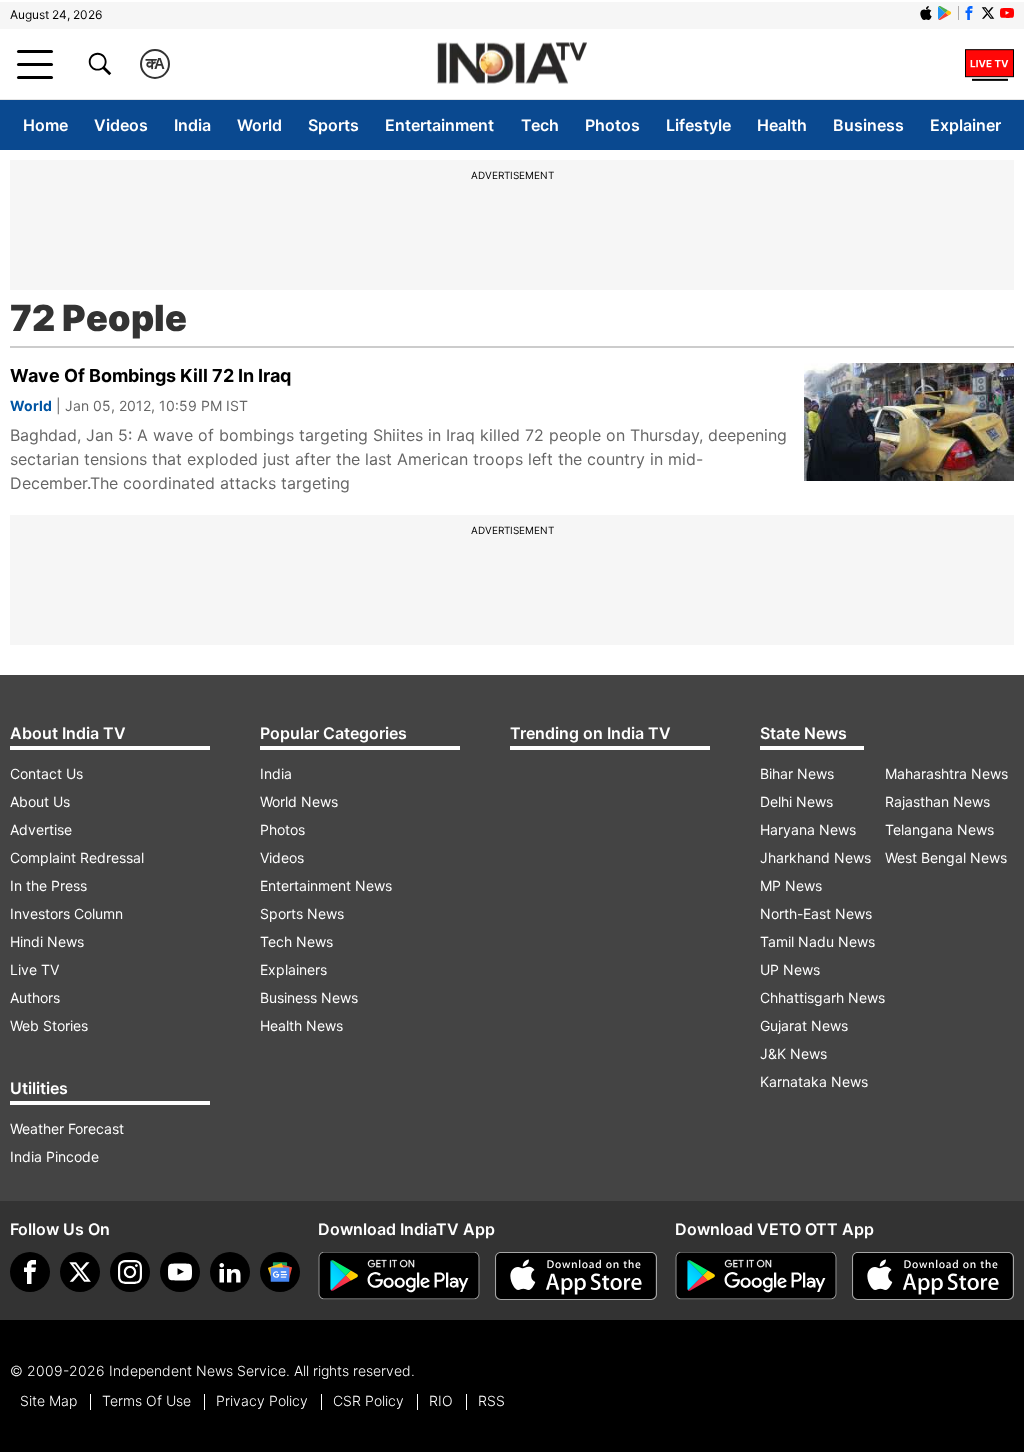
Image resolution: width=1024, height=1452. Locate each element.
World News (299, 801)
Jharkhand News (815, 857)
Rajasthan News (937, 801)
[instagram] (130, 1272)
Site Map (48, 1400)
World (259, 125)
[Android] (945, 13)
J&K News (793, 1053)
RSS (491, 1400)
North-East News (816, 913)
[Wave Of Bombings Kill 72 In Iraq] (909, 422)
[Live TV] (989, 64)
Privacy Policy (262, 1400)
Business (868, 125)
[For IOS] (933, 1276)
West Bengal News (946, 857)
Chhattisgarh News (822, 997)
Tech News (296, 941)
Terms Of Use (146, 1400)
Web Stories (49, 1025)
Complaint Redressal (77, 857)
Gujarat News (804, 1025)
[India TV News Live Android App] (399, 1276)
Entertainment (439, 125)
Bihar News (797, 773)
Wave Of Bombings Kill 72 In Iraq (150, 375)
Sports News (302, 913)
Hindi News (47, 941)
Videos (121, 125)
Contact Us (46, 773)
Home (45, 125)
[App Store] (576, 1276)
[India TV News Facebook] (969, 13)
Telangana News (939, 829)
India (192, 125)
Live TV (34, 969)
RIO (441, 1400)
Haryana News (808, 829)
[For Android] (756, 1276)
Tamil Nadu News (817, 941)
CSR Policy (368, 1400)
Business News (309, 997)
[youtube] (180, 1272)
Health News (301, 1025)
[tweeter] (80, 1272)
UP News (790, 969)
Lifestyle (698, 125)
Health (782, 125)
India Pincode (54, 1156)
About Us (40, 801)
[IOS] (926, 13)
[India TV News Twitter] (988, 13)
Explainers (293, 969)
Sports (333, 125)
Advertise (41, 829)
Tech (540, 125)
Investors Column (66, 913)
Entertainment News (326, 885)
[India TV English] (512, 64)
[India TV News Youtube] (1007, 13)
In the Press (48, 885)
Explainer (965, 125)
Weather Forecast (67, 1128)
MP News (791, 885)
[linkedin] (230, 1272)
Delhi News (796, 801)
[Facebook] (30, 1272)
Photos (612, 125)
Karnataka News (814, 1081)
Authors (35, 997)
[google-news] (280, 1272)
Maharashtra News (946, 773)
